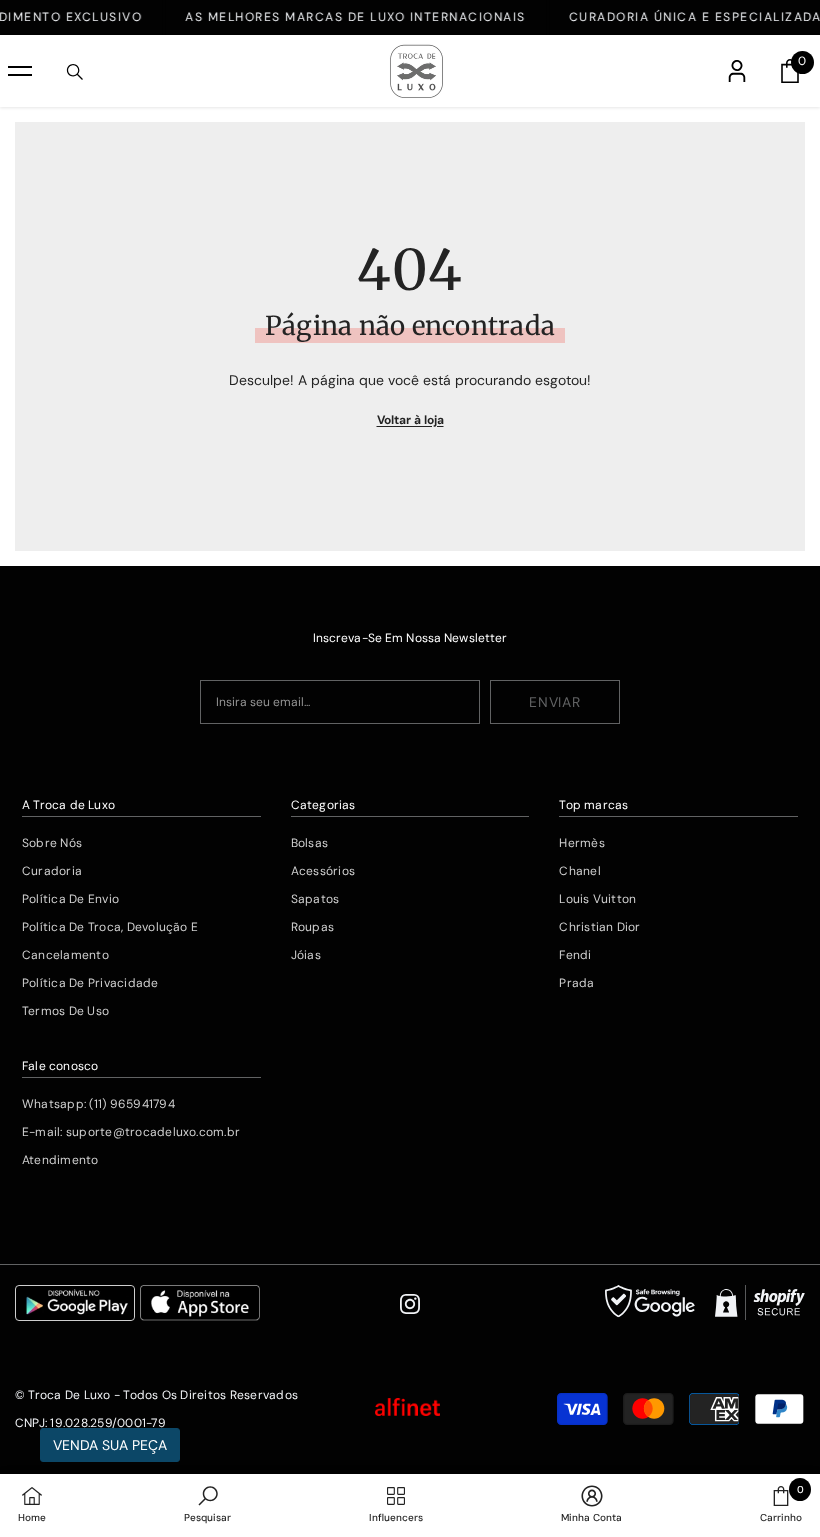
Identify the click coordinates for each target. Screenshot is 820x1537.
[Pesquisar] (75, 72)
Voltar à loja (410, 420)
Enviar (554, 702)
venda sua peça (110, 1445)
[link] (207, 1505)
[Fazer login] (737, 71)
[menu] (20, 71)
